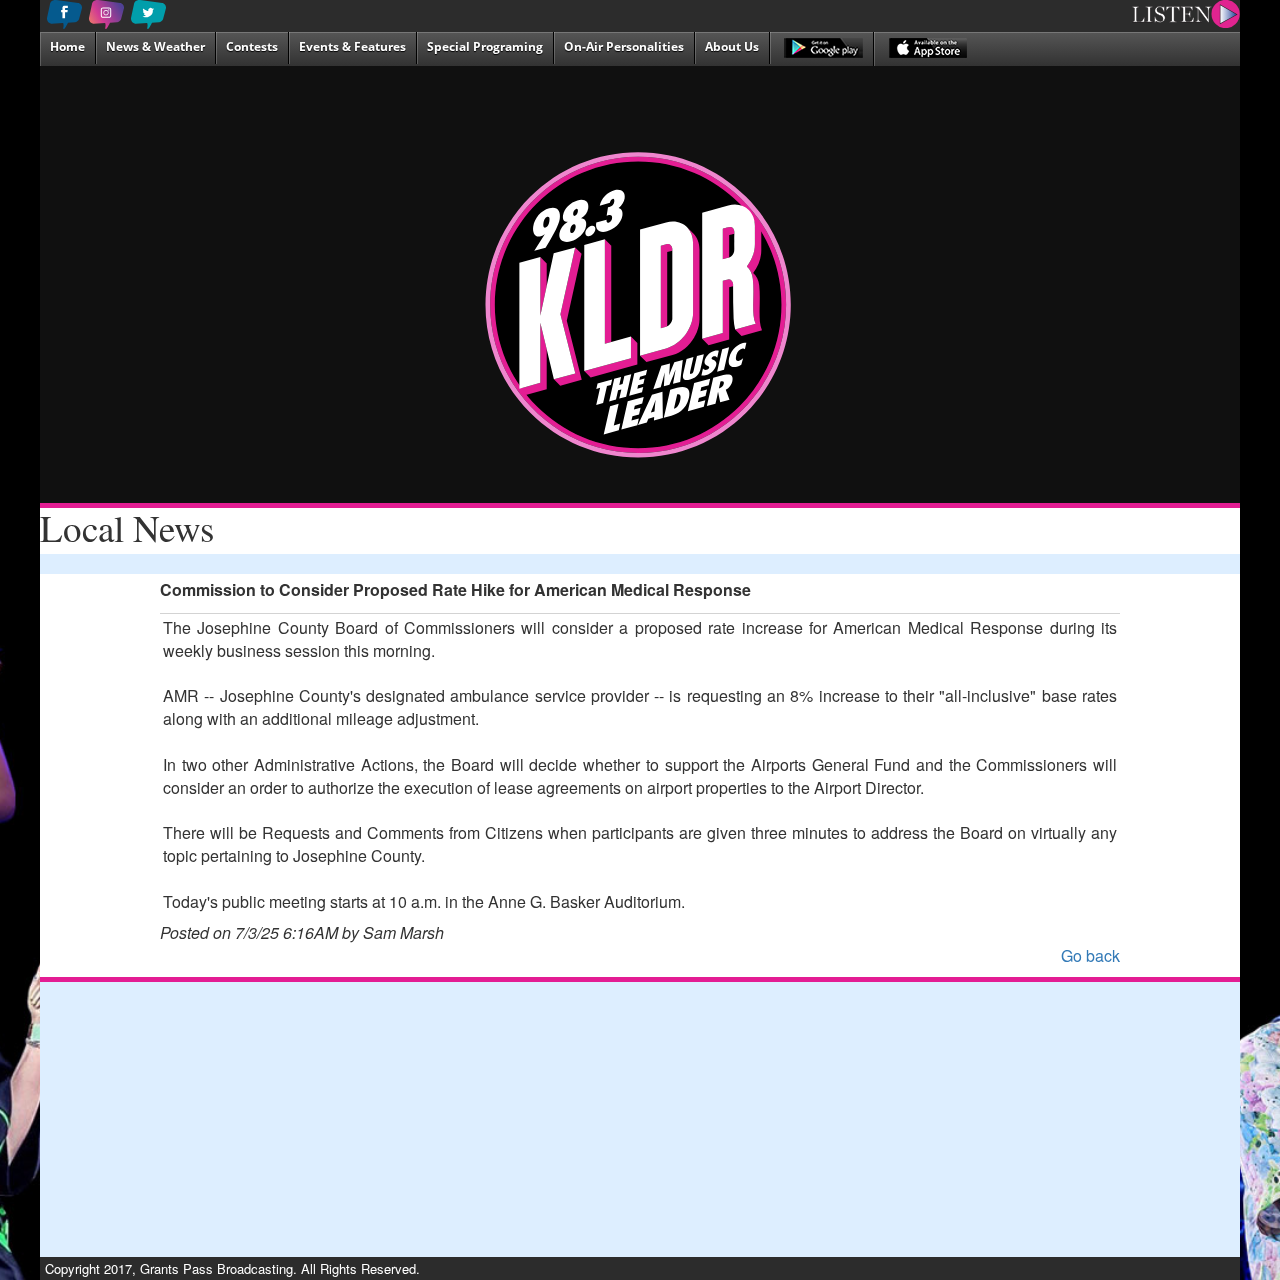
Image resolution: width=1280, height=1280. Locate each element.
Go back (1090, 955)
